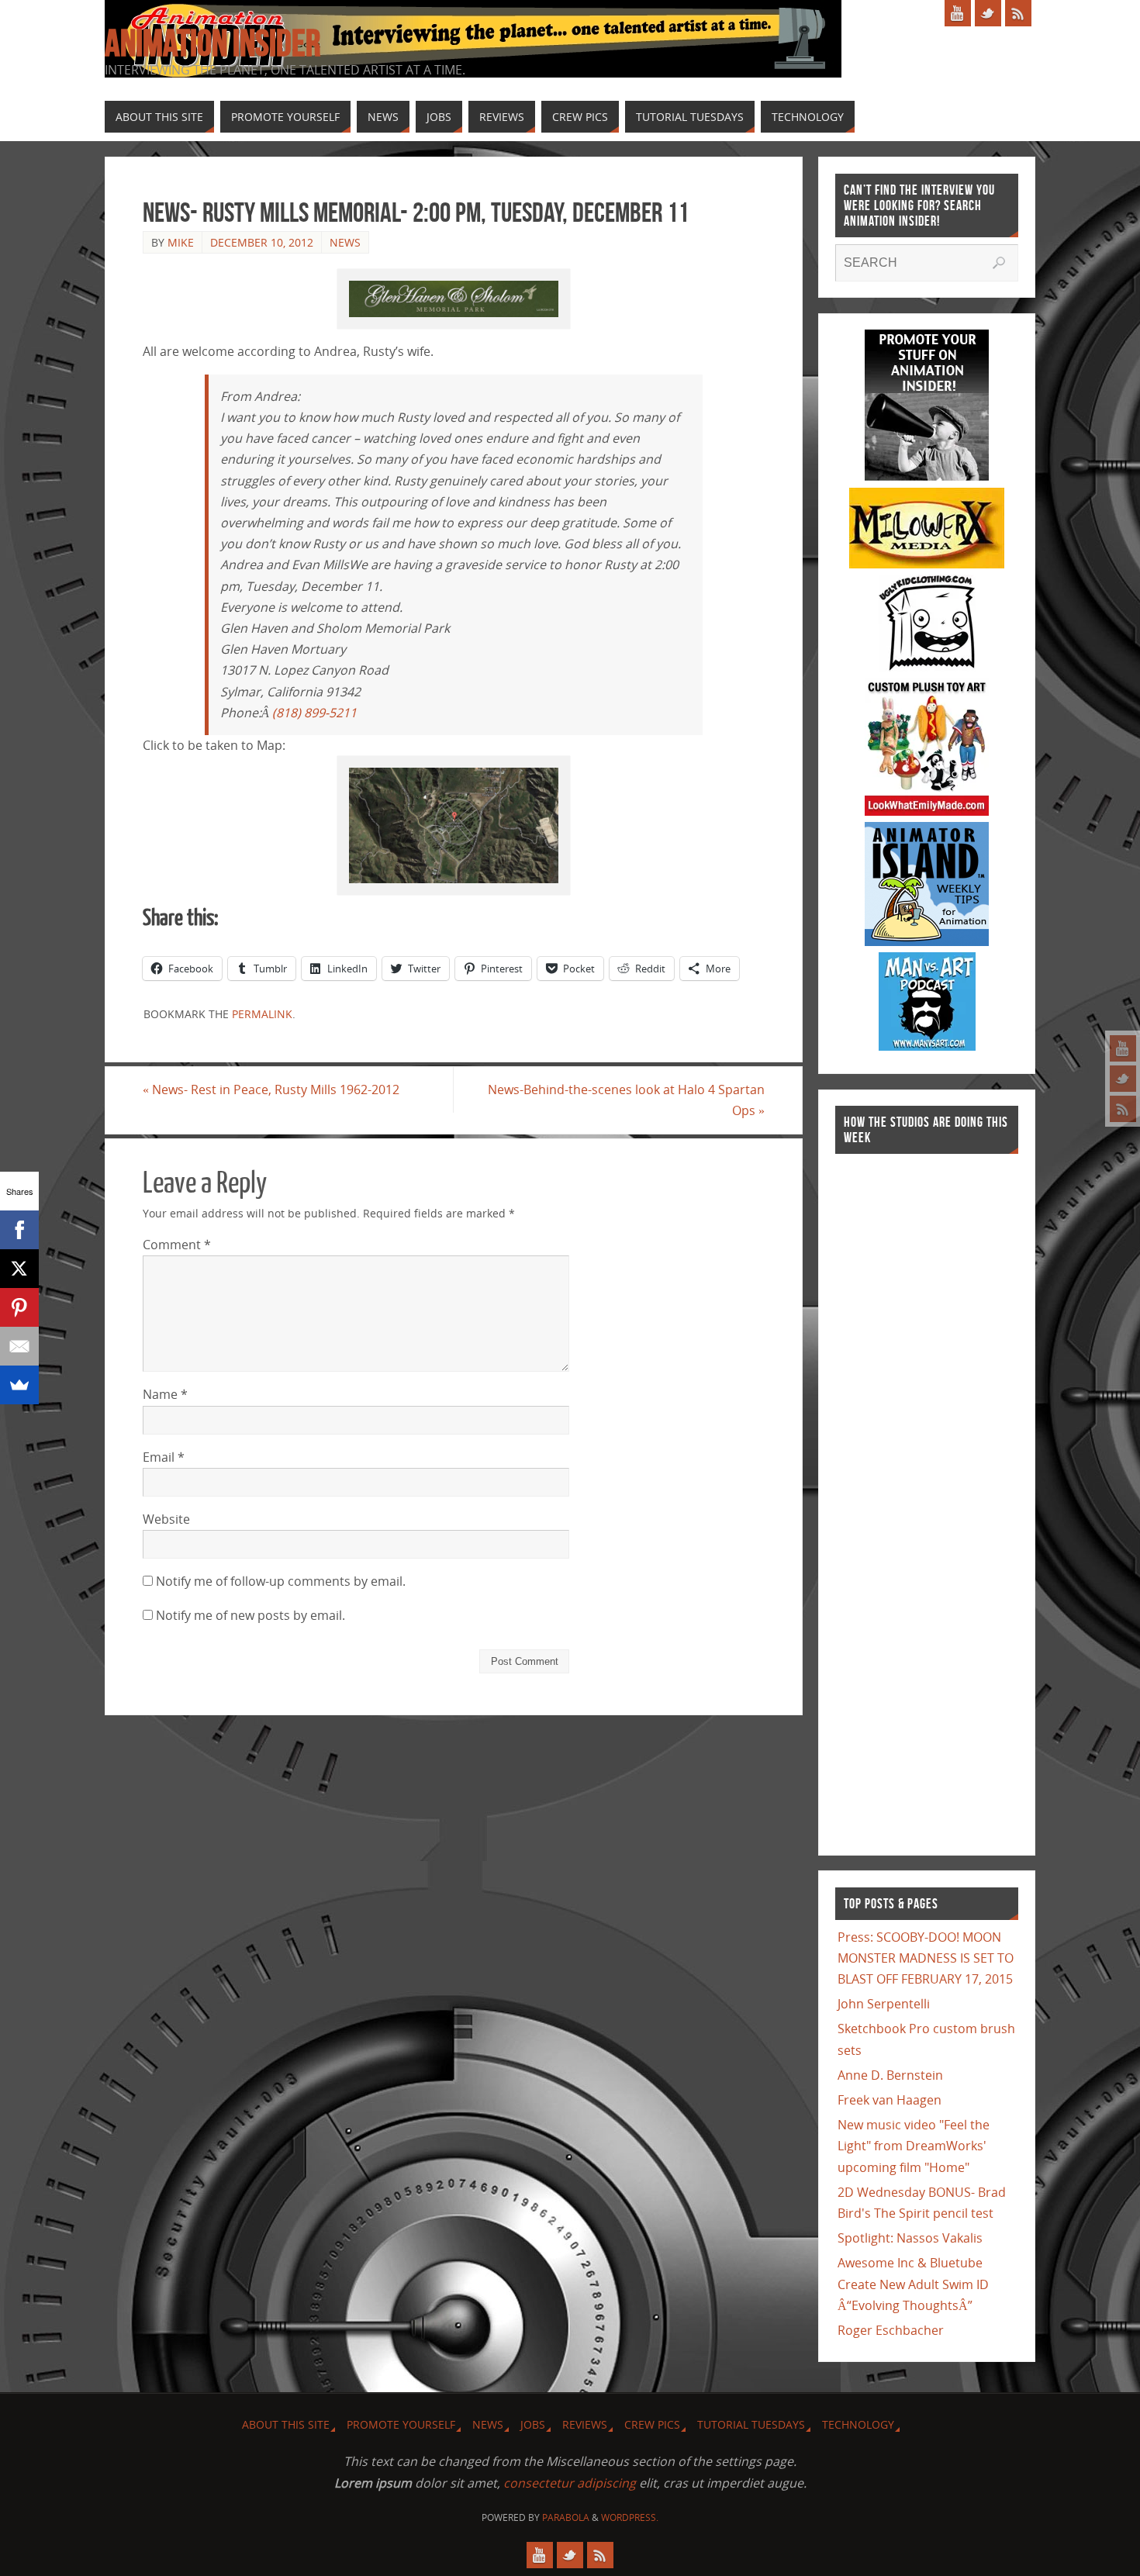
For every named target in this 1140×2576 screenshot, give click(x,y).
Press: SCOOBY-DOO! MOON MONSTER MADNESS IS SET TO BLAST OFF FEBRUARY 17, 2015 (926, 1958)
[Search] (999, 263)
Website (166, 1519)
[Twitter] (1123, 1079)
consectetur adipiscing (570, 2483)
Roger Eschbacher (891, 2330)
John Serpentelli (884, 2004)
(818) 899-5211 (314, 713)
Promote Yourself (401, 2424)
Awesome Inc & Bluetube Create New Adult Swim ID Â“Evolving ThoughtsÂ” (913, 2284)
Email (164, 1457)
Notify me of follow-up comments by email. (281, 1581)
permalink (262, 1014)
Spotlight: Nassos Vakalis (910, 2238)
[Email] (19, 1346)
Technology (858, 2424)
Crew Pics (652, 2424)
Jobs (533, 2424)
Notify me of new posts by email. (250, 1615)
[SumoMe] (19, 1385)
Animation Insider (212, 43)
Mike (181, 242)
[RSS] (1123, 1109)
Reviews (585, 2424)
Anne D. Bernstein (890, 2075)
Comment (177, 1245)
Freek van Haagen (890, 2100)
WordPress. (630, 2517)
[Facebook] (19, 1230)
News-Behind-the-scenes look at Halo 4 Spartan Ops (626, 1100)
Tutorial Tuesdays (751, 2424)
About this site (286, 2424)
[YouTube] (1123, 1048)
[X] (19, 1269)
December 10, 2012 (262, 242)
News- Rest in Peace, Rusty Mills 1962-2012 (271, 1089)
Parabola (566, 2517)
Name (165, 1394)
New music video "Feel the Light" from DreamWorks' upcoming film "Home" (914, 2146)
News (345, 242)
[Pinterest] (19, 1307)
